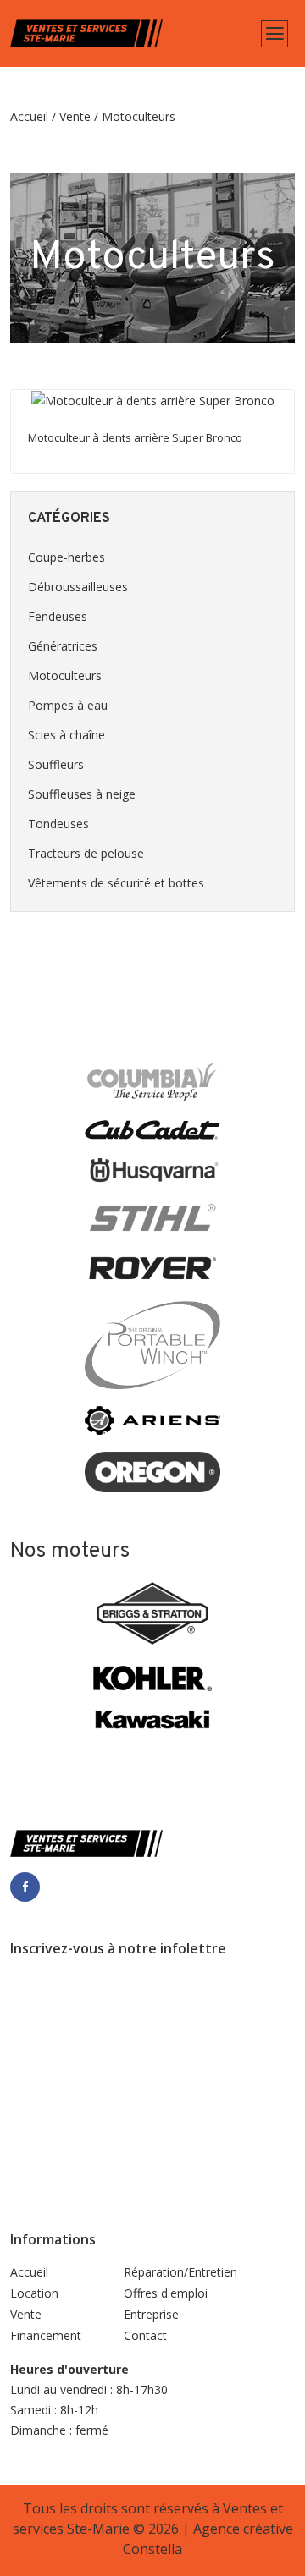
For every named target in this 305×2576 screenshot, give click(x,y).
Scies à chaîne (67, 735)
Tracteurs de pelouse (86, 853)
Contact (145, 2335)
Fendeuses (58, 616)
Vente (75, 116)
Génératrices (63, 646)
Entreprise (151, 2314)
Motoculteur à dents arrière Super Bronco (135, 437)
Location (34, 2293)
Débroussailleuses (78, 587)
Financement (46, 2335)
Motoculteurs (65, 676)
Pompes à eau (68, 705)
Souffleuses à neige (82, 794)
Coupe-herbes (67, 557)
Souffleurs (56, 764)
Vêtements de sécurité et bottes (116, 883)
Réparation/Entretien (180, 2272)
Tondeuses (58, 824)
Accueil (29, 116)
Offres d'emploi (166, 2293)
